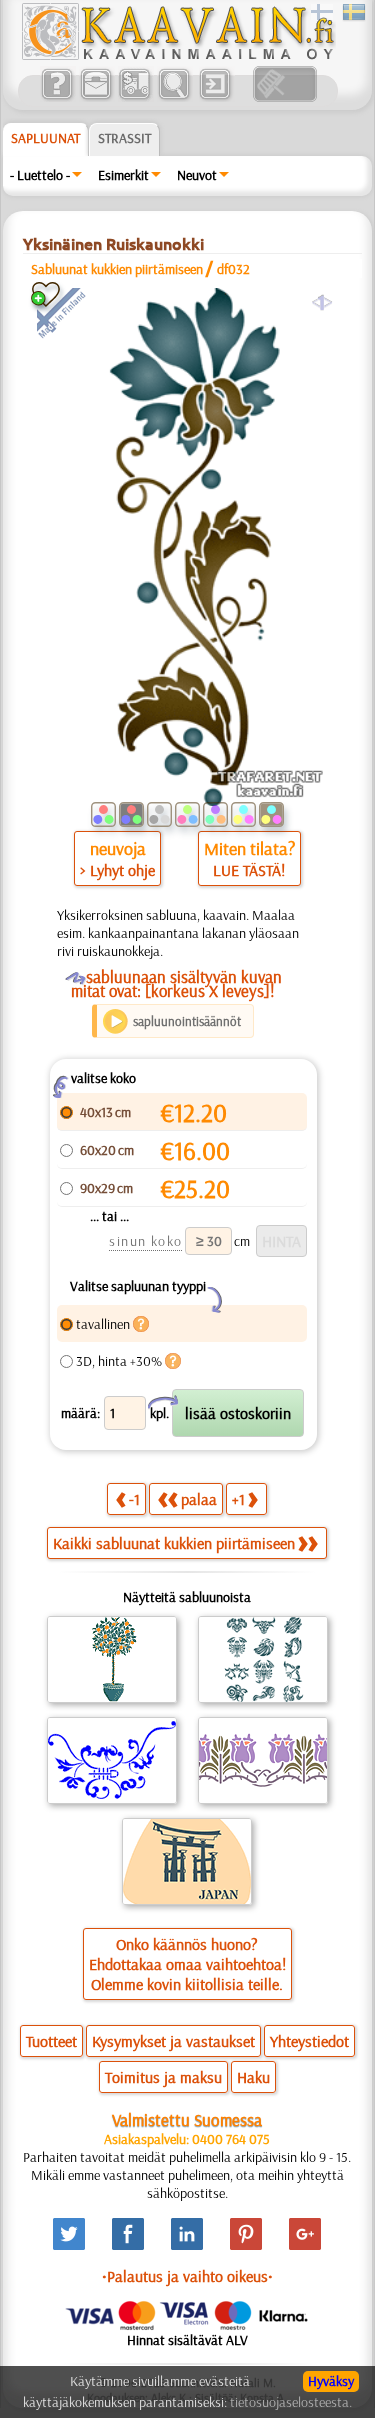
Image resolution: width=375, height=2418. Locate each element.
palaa (199, 1499)
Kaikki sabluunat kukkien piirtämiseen (174, 1543)
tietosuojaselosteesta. (291, 2402)
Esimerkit (123, 175)
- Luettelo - (40, 175)
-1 (134, 1499)
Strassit (124, 138)
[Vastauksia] (56, 97)
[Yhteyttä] (95, 97)
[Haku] (173, 97)
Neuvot (197, 175)
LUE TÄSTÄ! (249, 870)
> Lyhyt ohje (117, 870)
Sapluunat (45, 138)
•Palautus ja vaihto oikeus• (187, 2276)
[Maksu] (134, 97)
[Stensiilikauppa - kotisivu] (177, 55)
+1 (238, 1499)
